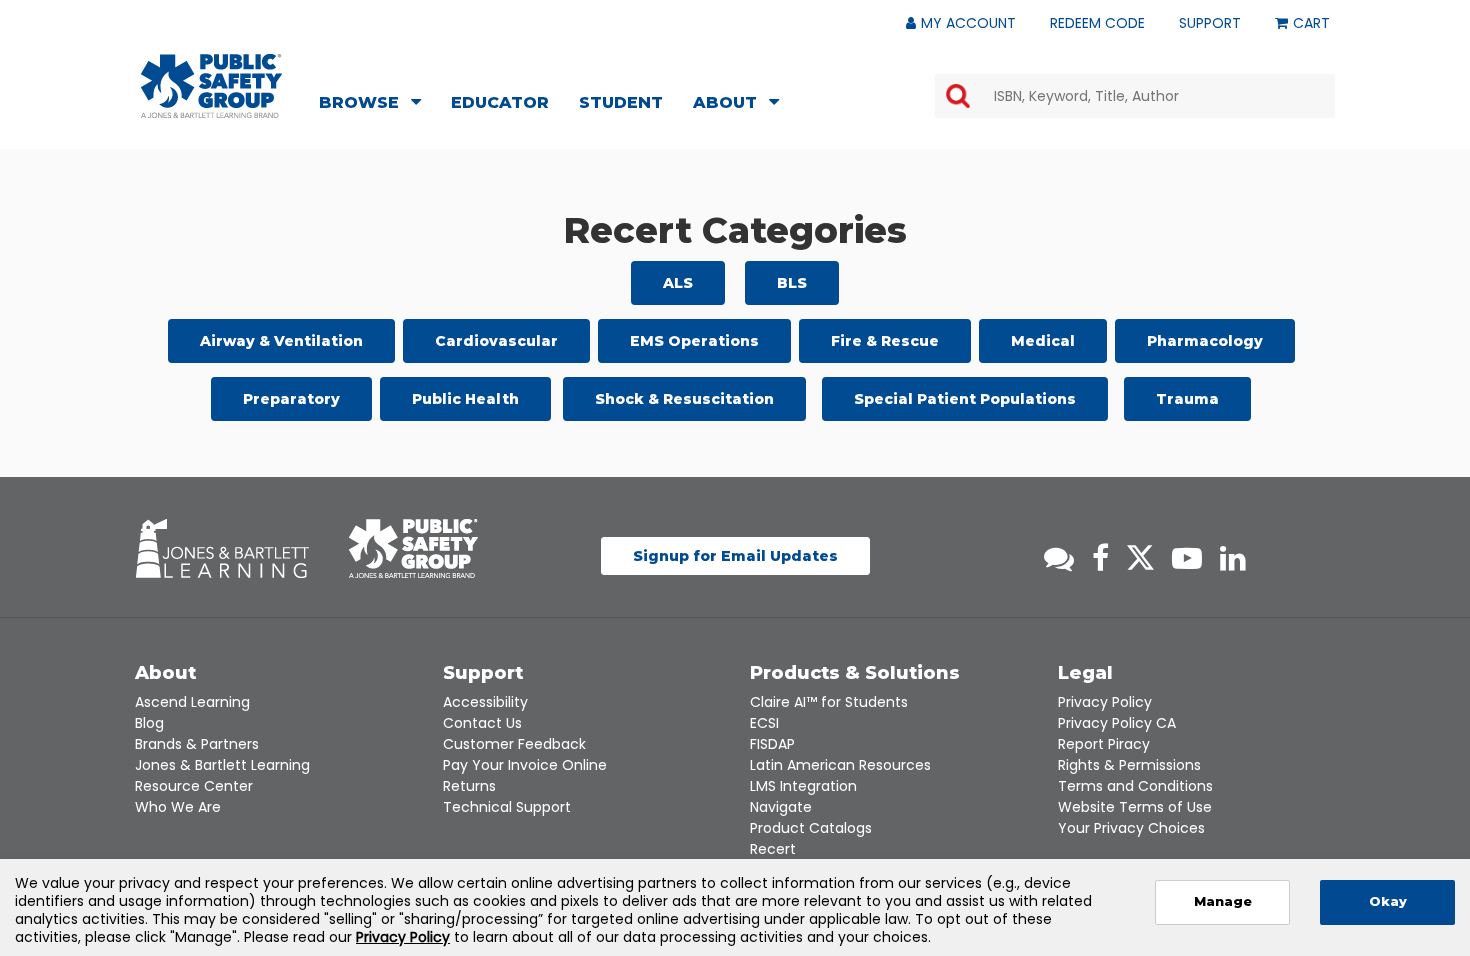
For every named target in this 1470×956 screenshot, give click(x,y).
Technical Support (507, 807)
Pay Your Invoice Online (525, 765)
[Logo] (211, 86)
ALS (678, 283)
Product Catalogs (811, 828)
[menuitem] (376, 105)
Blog (149, 723)
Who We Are (178, 807)
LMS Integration (803, 786)
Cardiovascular (496, 341)
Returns (469, 786)
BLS (792, 283)
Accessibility (485, 702)
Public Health (465, 399)
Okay (1388, 901)
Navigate (781, 807)
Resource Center (194, 786)
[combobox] (1135, 96)
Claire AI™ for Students (829, 702)
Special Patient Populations (965, 399)
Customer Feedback (514, 744)
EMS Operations (694, 341)
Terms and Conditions (1135, 786)
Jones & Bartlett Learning (222, 765)
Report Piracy (1104, 744)
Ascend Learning (192, 702)
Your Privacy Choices (1131, 828)
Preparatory (291, 399)
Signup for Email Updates (735, 556)
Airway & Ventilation (281, 341)
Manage (1223, 901)
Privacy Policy (1105, 702)
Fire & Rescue (885, 341)
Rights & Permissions (1129, 765)
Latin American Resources (840, 765)
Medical (1043, 341)
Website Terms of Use (1135, 807)
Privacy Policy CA (1117, 723)
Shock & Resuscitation (684, 399)
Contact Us (482, 723)
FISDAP (772, 744)
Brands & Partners (197, 744)
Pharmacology (1205, 341)
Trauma (1187, 399)
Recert (773, 849)
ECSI (764, 723)
